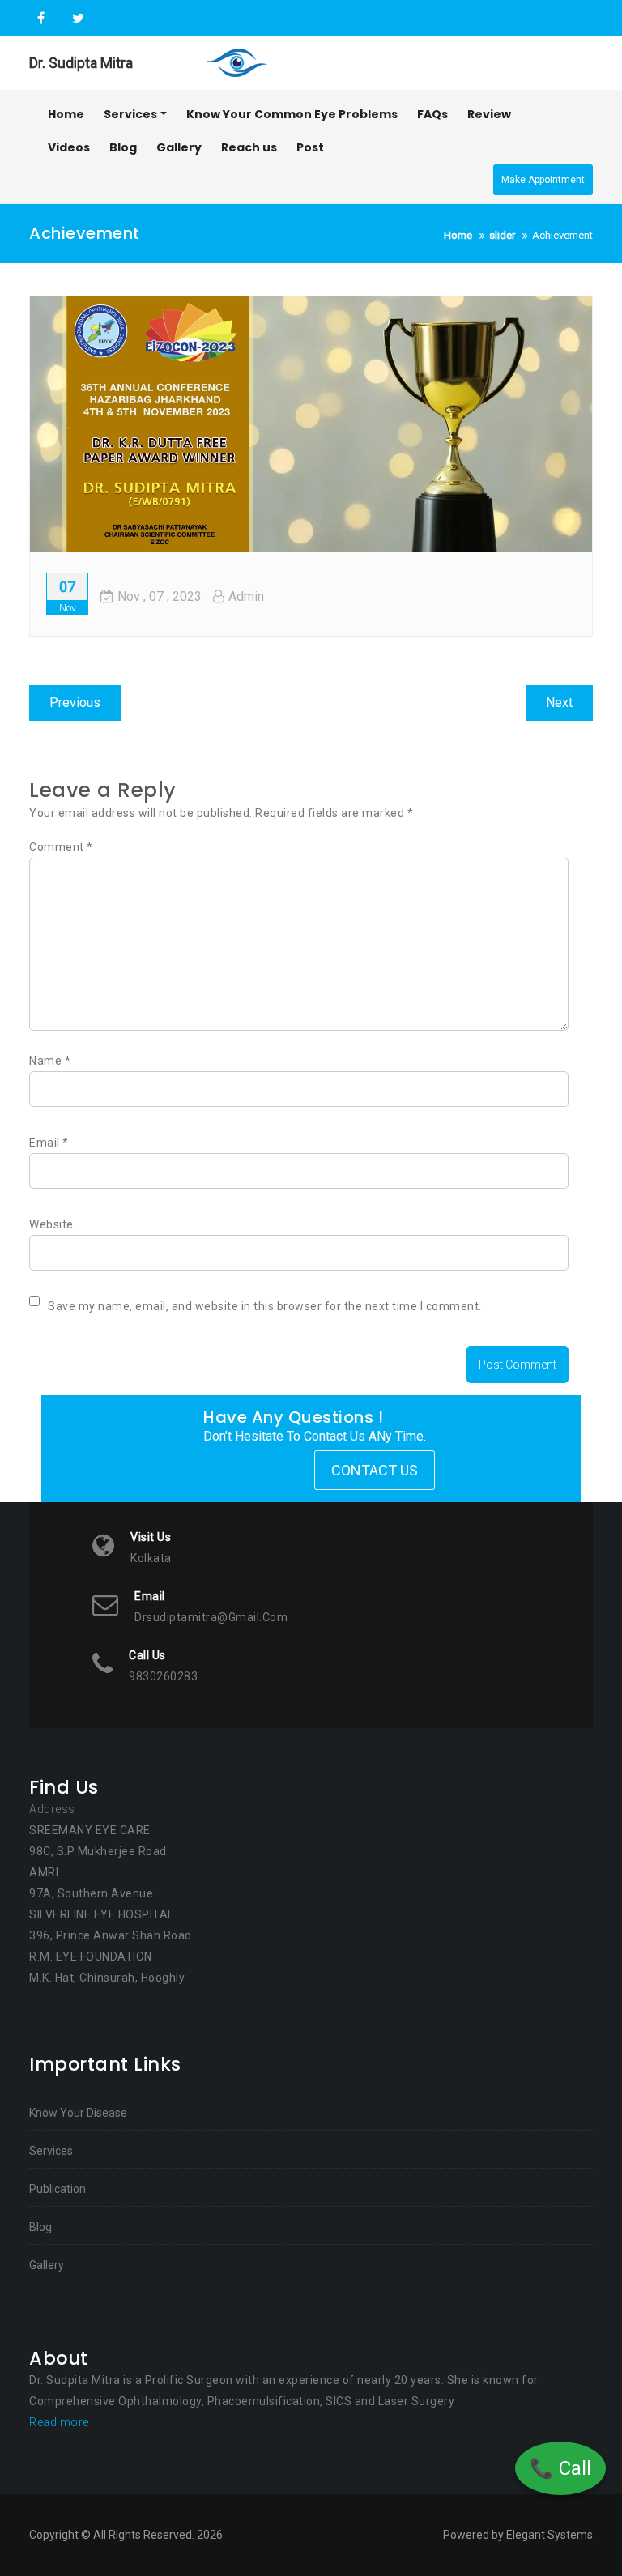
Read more (59, 2422)
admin (246, 596)
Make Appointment (543, 180)
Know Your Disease (78, 2113)
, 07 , (160, 596)
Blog (40, 2227)
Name (50, 1061)
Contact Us (375, 1470)
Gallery (47, 2265)
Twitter (76, 19)
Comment (61, 847)
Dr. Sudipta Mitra (81, 63)
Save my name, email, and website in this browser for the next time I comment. (265, 1306)
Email (49, 1143)
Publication (58, 2189)
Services (51, 2151)
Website (51, 1224)
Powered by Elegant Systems (518, 2535)
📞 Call (560, 2468)
